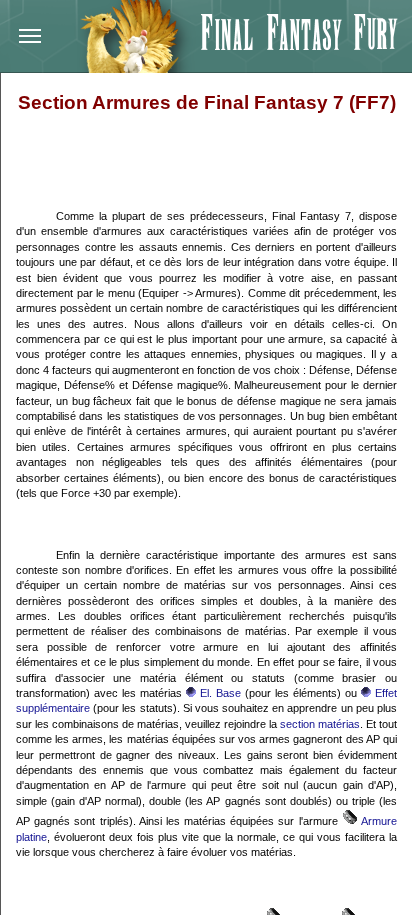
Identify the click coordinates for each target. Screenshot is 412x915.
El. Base (218, 693)
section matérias (320, 724)
